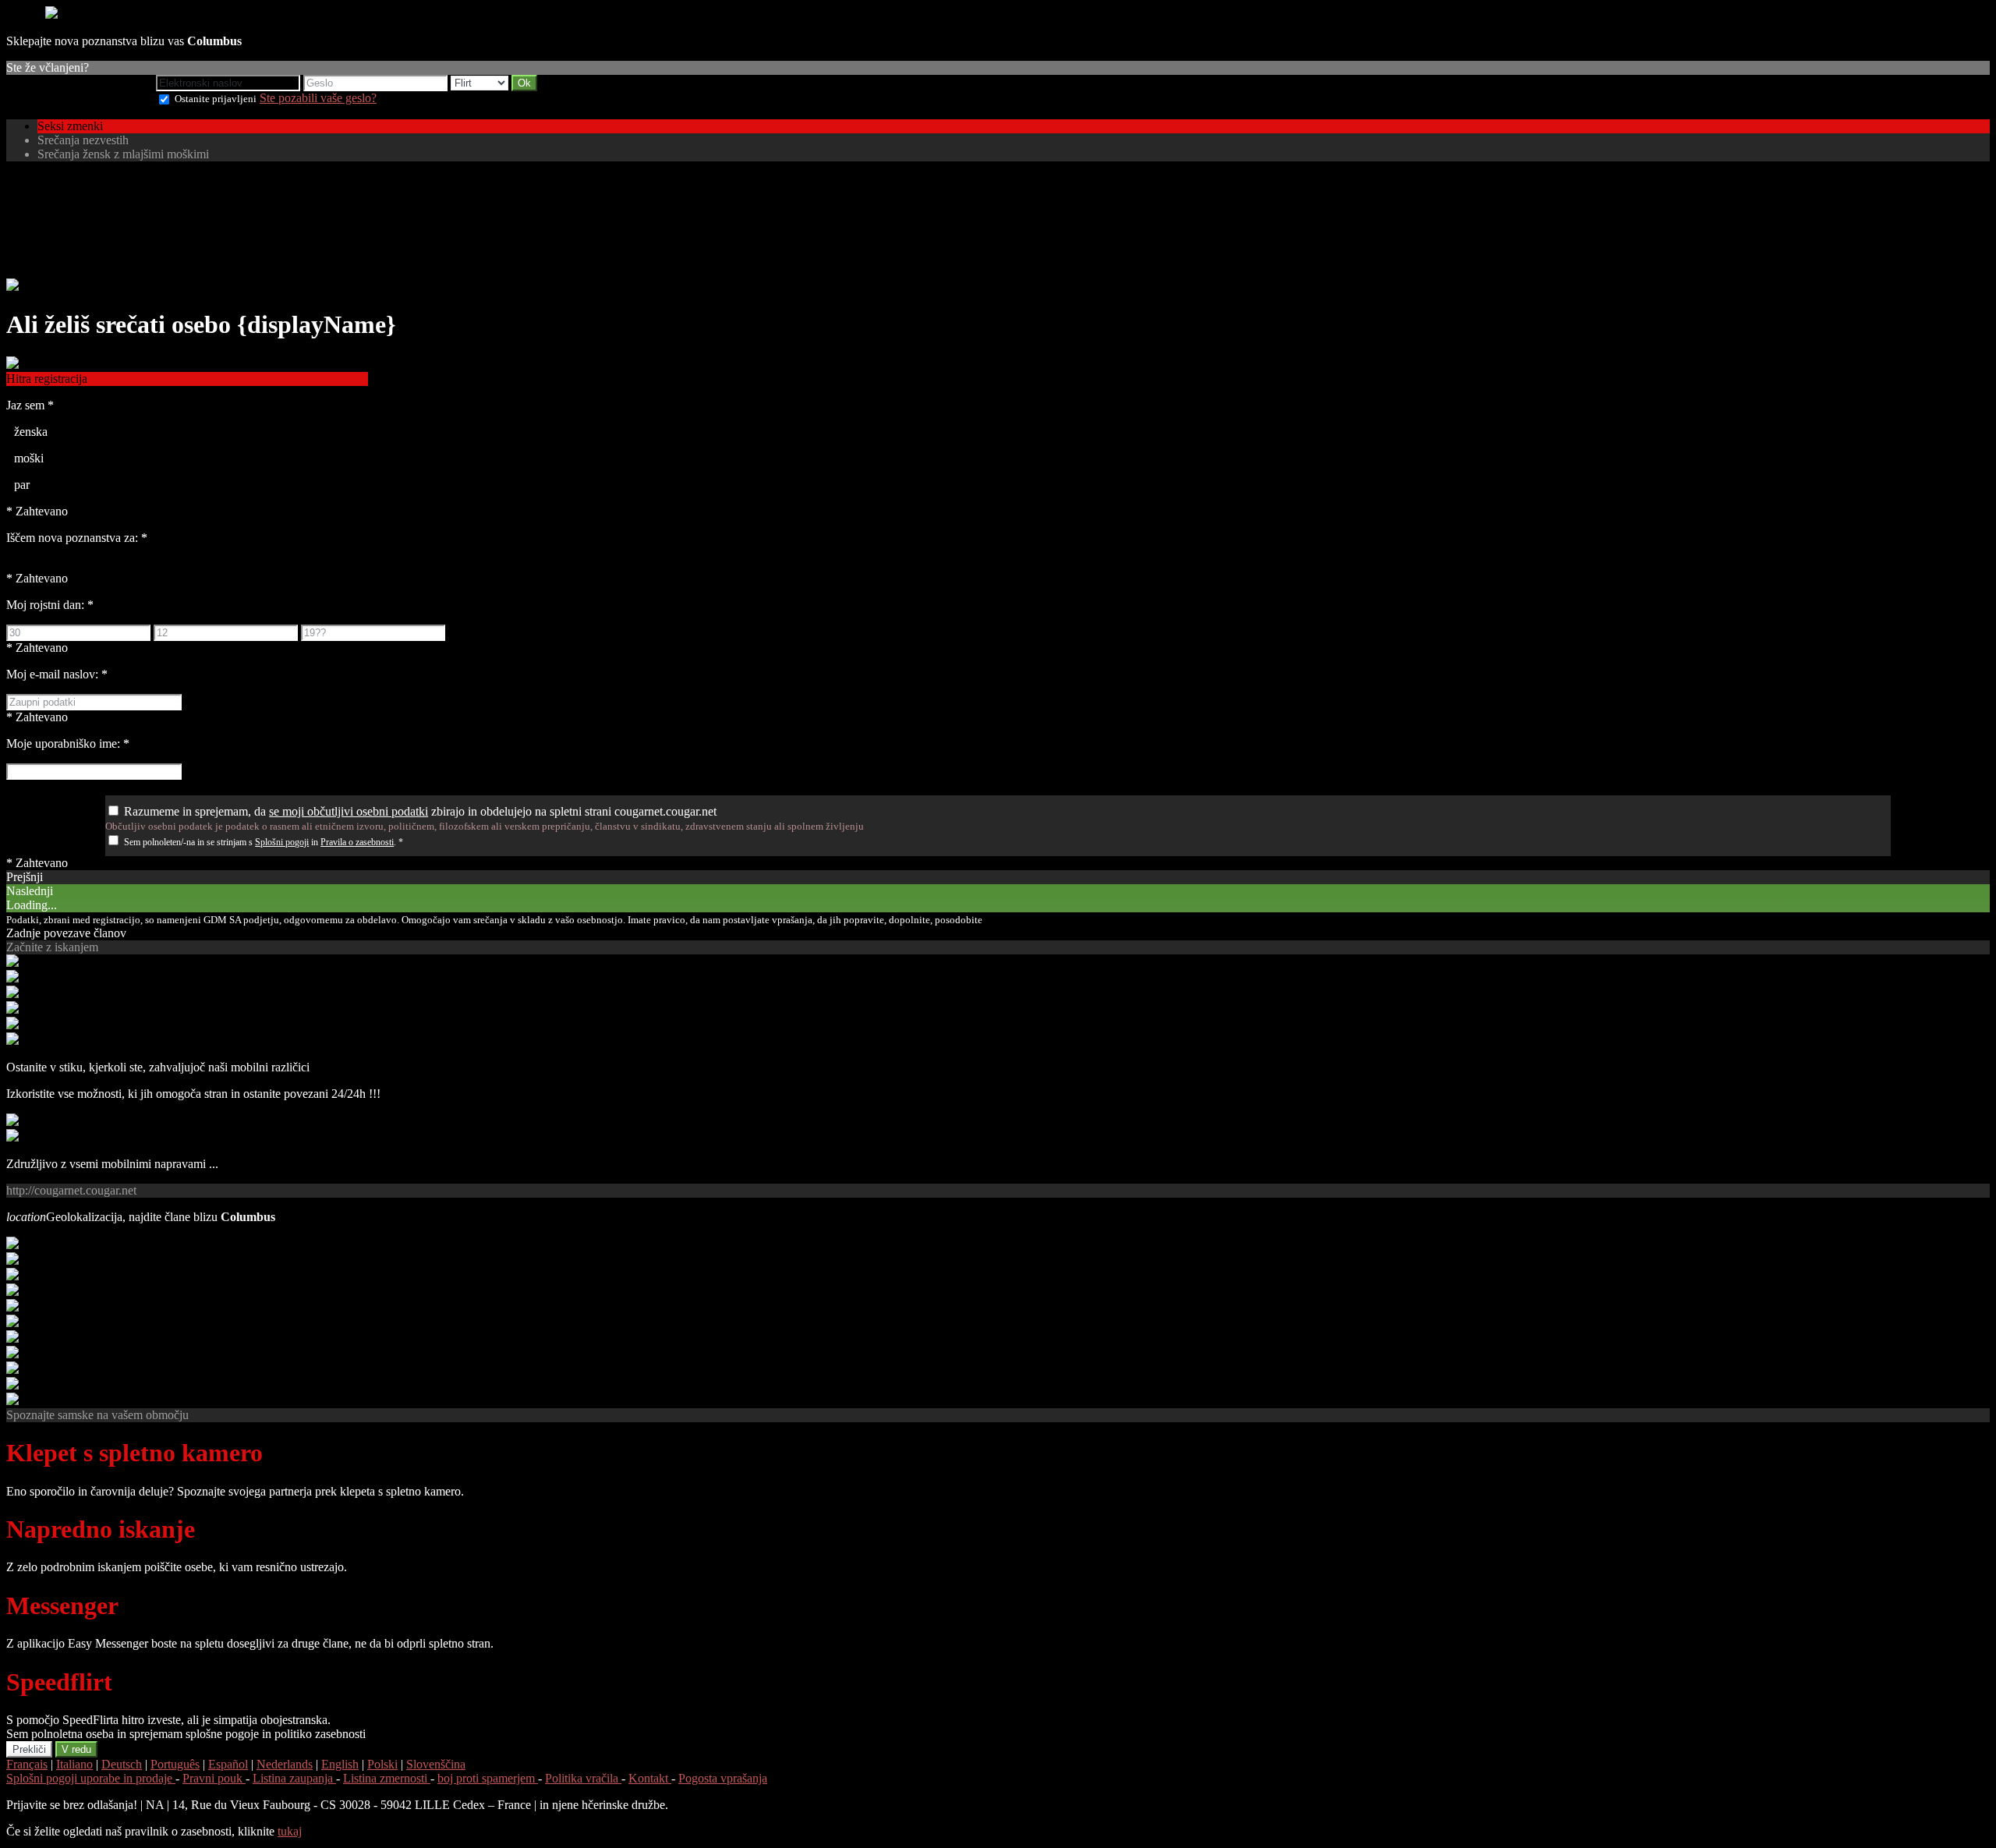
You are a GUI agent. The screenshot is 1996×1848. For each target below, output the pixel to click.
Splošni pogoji (282, 842)
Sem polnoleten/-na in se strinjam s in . (264, 842)
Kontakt (650, 1778)
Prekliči (29, 1749)
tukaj (290, 1831)
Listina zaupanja (294, 1778)
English (340, 1764)
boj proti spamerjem (488, 1778)
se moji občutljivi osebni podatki (349, 811)
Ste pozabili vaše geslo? (318, 98)
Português (175, 1764)
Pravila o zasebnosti (357, 842)
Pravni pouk (214, 1778)
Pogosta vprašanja (723, 1778)
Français (27, 1764)
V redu (76, 1749)
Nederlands (285, 1764)
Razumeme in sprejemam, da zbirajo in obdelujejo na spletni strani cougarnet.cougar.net (420, 811)
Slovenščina (436, 1764)
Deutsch (122, 1764)
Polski (382, 1764)
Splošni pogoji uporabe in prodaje (91, 1778)
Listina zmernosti (387, 1778)
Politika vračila (583, 1778)
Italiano (74, 1764)
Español (228, 1764)
